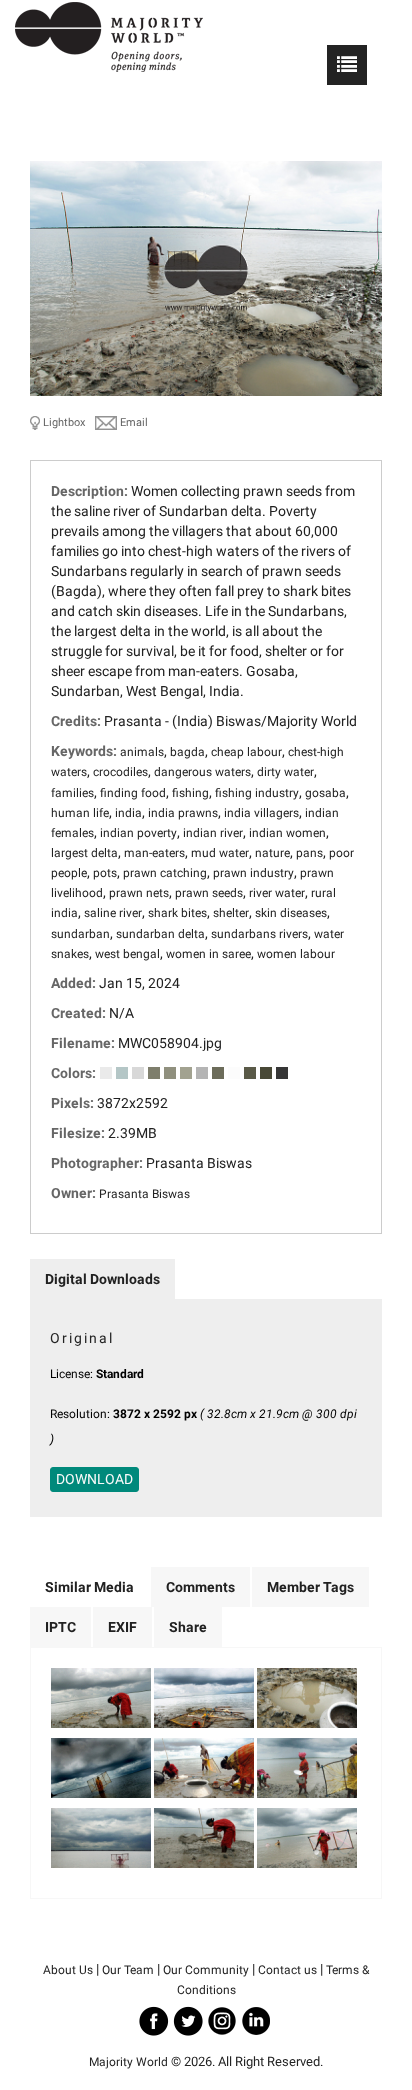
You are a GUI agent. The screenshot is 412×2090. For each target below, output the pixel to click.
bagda (187, 752)
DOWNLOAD (94, 1479)
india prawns (183, 813)
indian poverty (138, 833)
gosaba (325, 793)
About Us (68, 1970)
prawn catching (165, 873)
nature (272, 853)
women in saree (208, 954)
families (72, 793)
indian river (213, 833)
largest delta (84, 853)
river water (277, 893)
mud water (220, 853)
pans (309, 853)
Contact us (287, 1970)
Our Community (206, 1970)
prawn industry (253, 873)
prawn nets (139, 893)
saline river (113, 913)
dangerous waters (202, 772)
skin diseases (291, 913)
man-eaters (154, 853)
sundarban (80, 934)
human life (80, 813)
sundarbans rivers (259, 934)
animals (142, 752)
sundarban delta (160, 934)
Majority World (128, 2062)
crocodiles (120, 772)
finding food (133, 793)
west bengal (127, 954)
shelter (231, 913)
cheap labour (246, 752)
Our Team (128, 1970)
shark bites (177, 913)
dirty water (285, 772)
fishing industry (257, 793)
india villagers (261, 813)
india (128, 813)
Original (82, 1338)
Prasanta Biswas (144, 1194)
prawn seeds (209, 893)
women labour (296, 954)
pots (105, 873)
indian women (287, 833)
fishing (190, 793)
